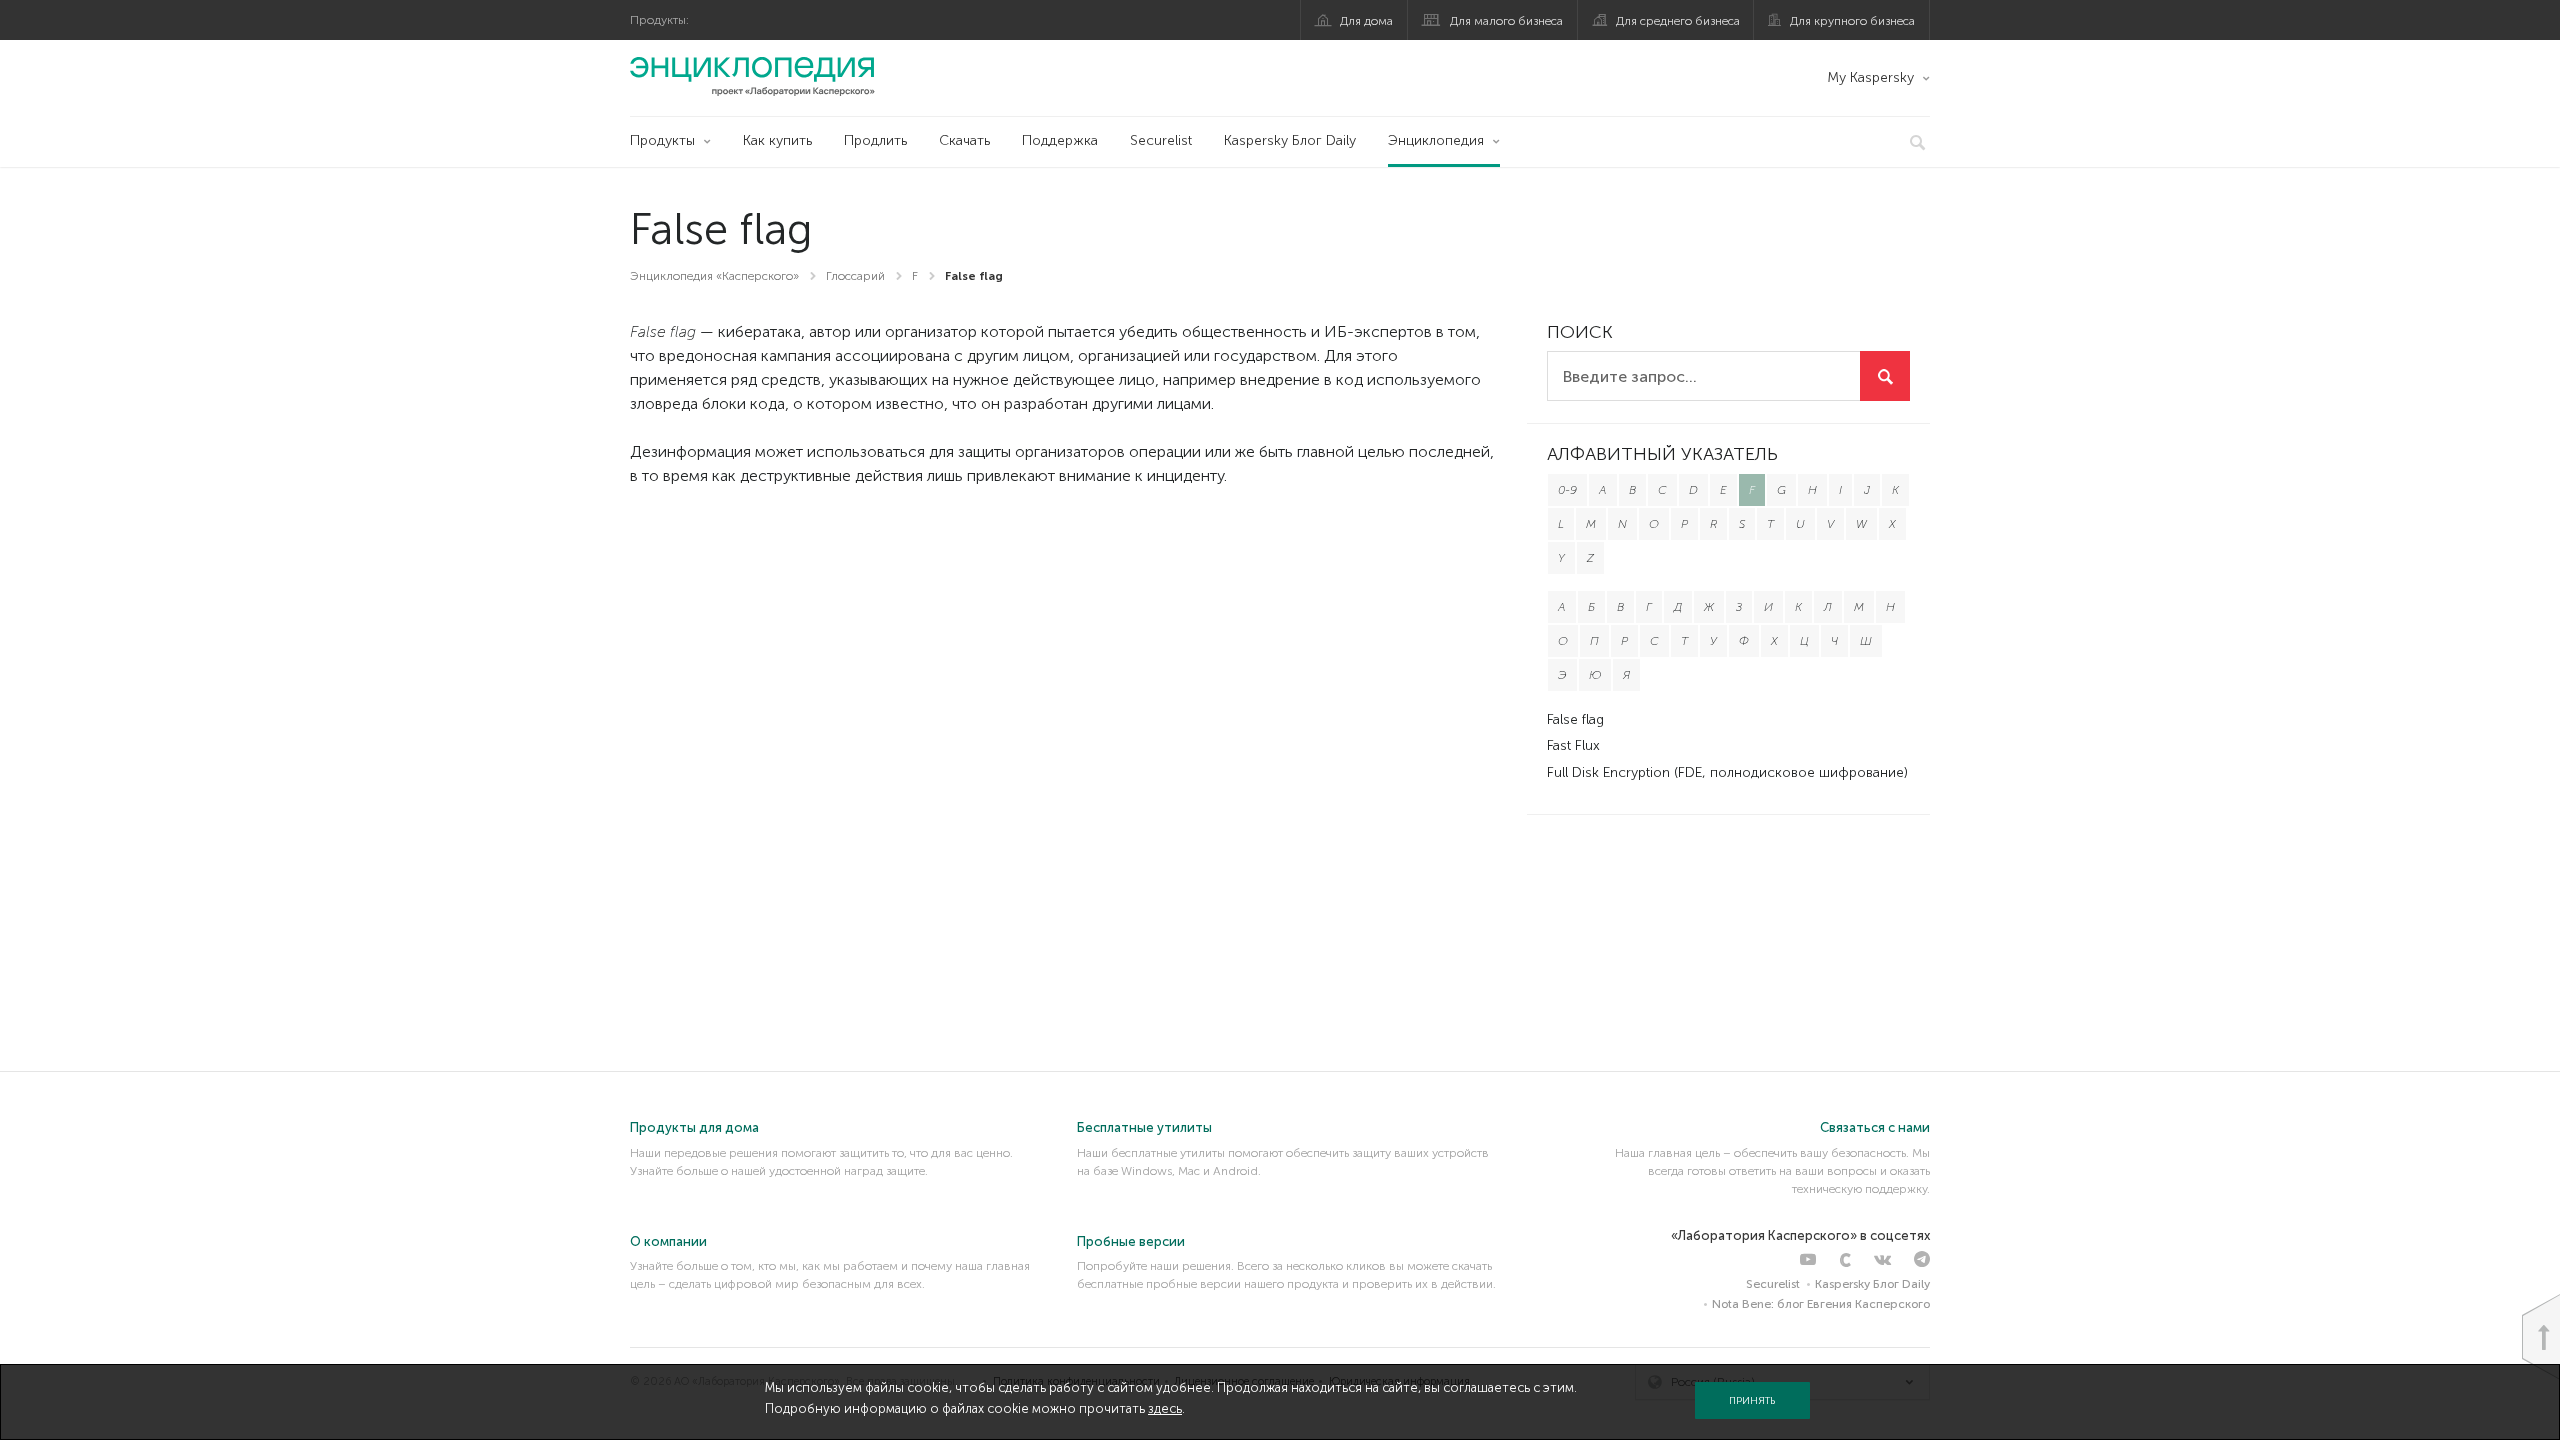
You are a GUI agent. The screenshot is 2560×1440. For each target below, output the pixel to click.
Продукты (662, 140)
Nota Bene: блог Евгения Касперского (1821, 1304)
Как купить (777, 140)
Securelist (1161, 140)
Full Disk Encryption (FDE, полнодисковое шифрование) (1727, 772)
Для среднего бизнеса (1678, 21)
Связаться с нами (1875, 1127)
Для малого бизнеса (1506, 21)
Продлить (875, 140)
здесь (1165, 1408)
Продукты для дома (694, 1127)
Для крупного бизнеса (1852, 21)
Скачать (964, 140)
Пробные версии (1131, 1241)
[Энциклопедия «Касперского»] (752, 76)
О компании (668, 1241)
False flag (1575, 719)
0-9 (1567, 490)
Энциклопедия (1436, 140)
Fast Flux (1573, 745)
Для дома (1366, 21)
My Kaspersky (1870, 77)
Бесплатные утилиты (1144, 1127)
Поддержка (1060, 140)
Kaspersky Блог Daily (1290, 140)
